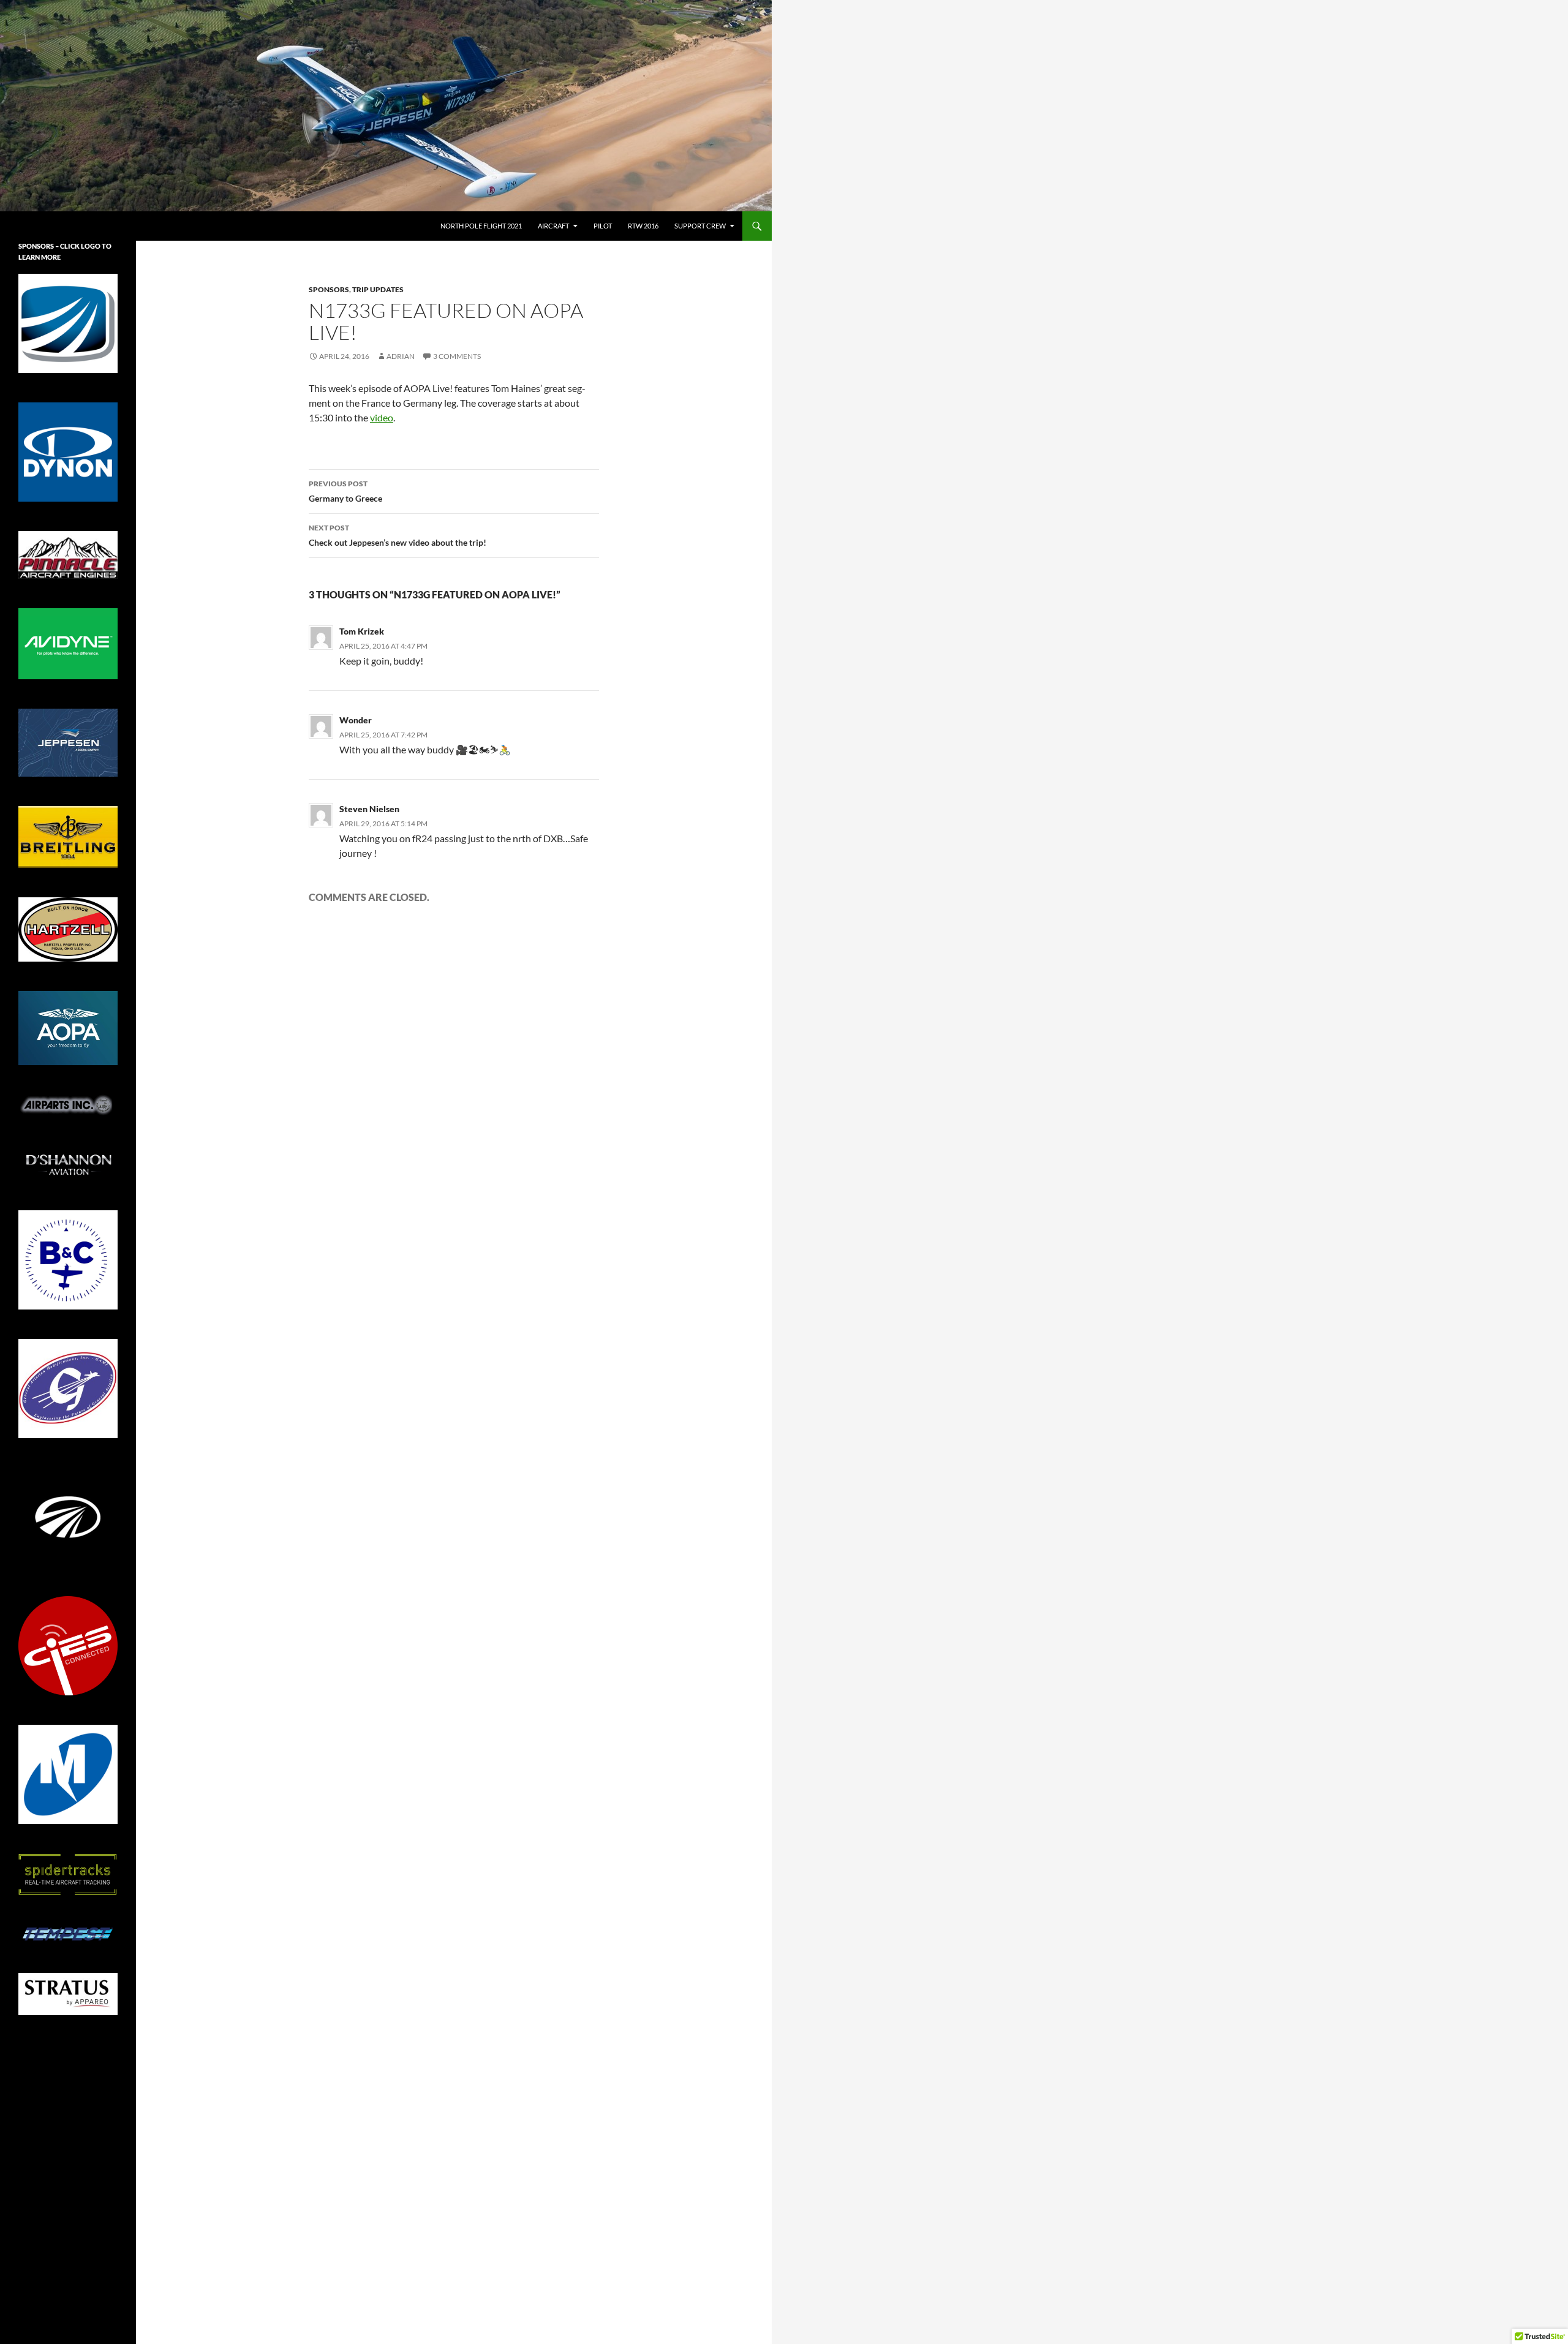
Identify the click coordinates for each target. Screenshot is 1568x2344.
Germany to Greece (345, 491)
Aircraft (553, 226)
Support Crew (700, 226)
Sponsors (329, 289)
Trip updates (378, 289)
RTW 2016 (643, 226)
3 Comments (457, 356)
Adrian (401, 356)
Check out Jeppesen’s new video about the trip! (398, 535)
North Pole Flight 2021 (481, 226)
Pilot (603, 226)
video (382, 417)
